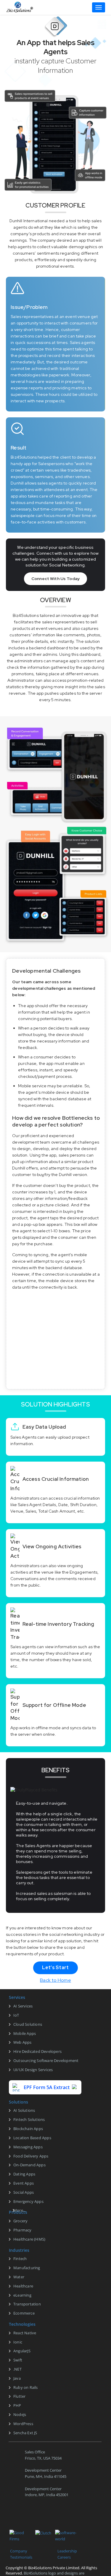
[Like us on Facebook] (11, 2518)
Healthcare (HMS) (29, 2239)
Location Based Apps (32, 2138)
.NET (17, 2369)
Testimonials (21, 2557)
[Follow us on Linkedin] (40, 2518)
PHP (17, 2405)
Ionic (18, 2342)
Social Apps (24, 2192)
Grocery (20, 2221)
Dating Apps (24, 2174)
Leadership (67, 2551)
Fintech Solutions (29, 2119)
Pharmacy (22, 2230)
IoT (16, 2015)
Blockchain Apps (28, 2129)
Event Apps (24, 2183)
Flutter (19, 2396)
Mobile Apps (25, 2033)
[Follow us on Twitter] (25, 2518)
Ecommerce (24, 2313)
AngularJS (22, 2351)
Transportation (27, 2304)
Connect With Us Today (55, 579)
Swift (18, 2360)
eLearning (22, 2295)
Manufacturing (27, 2268)
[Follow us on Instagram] (54, 2518)
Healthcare (23, 2286)
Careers (64, 2557)
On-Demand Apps (29, 2165)
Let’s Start (55, 1968)
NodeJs (20, 2414)
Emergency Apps (28, 2201)
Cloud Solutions (28, 2024)
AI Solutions (24, 2110)
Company (19, 2551)
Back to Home (55, 1980)
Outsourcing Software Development (46, 2061)
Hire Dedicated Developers (37, 2051)
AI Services (23, 2006)
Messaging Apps (28, 2147)
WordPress (23, 2424)
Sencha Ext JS (25, 2433)
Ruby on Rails (26, 2387)
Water (19, 2277)
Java (17, 2378)
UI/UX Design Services (33, 2070)
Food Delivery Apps (31, 2156)
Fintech (20, 2259)
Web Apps (22, 2042)
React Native (25, 2333)
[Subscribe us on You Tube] (69, 2518)
